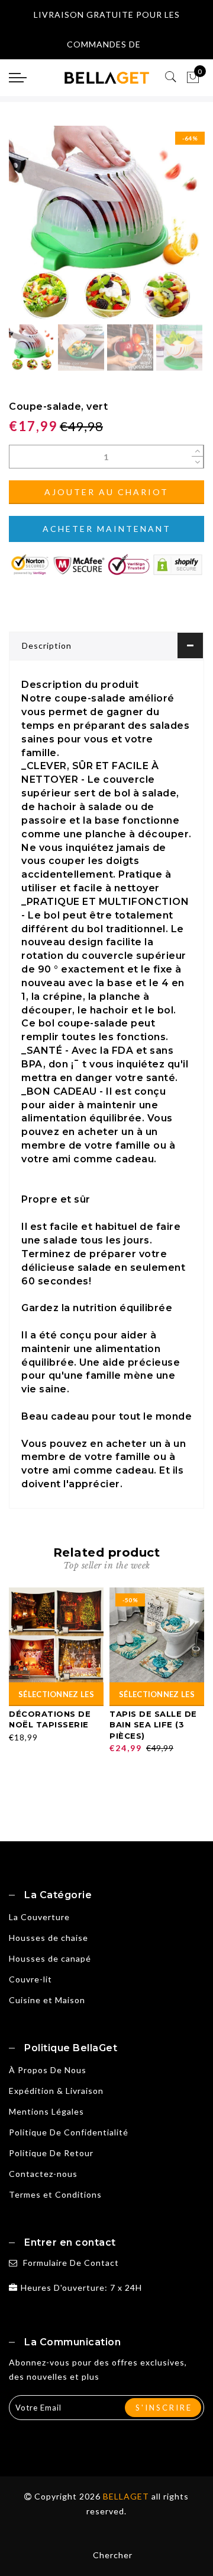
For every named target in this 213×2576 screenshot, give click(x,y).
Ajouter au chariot (106, 492)
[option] (106, 224)
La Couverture (39, 1917)
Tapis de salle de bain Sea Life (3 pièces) (153, 1725)
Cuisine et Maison (47, 2000)
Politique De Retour (51, 2153)
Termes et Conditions (55, 2194)
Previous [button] (30, 230)
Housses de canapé (50, 1958)
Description (47, 645)
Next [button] (167, 230)
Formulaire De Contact (71, 2263)
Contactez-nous (43, 2174)
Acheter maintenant (107, 529)
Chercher (113, 2555)
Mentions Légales (46, 2111)
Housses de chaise (49, 1938)
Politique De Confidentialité (69, 2132)
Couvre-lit (30, 1979)
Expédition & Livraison (56, 2091)
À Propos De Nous (48, 2070)
